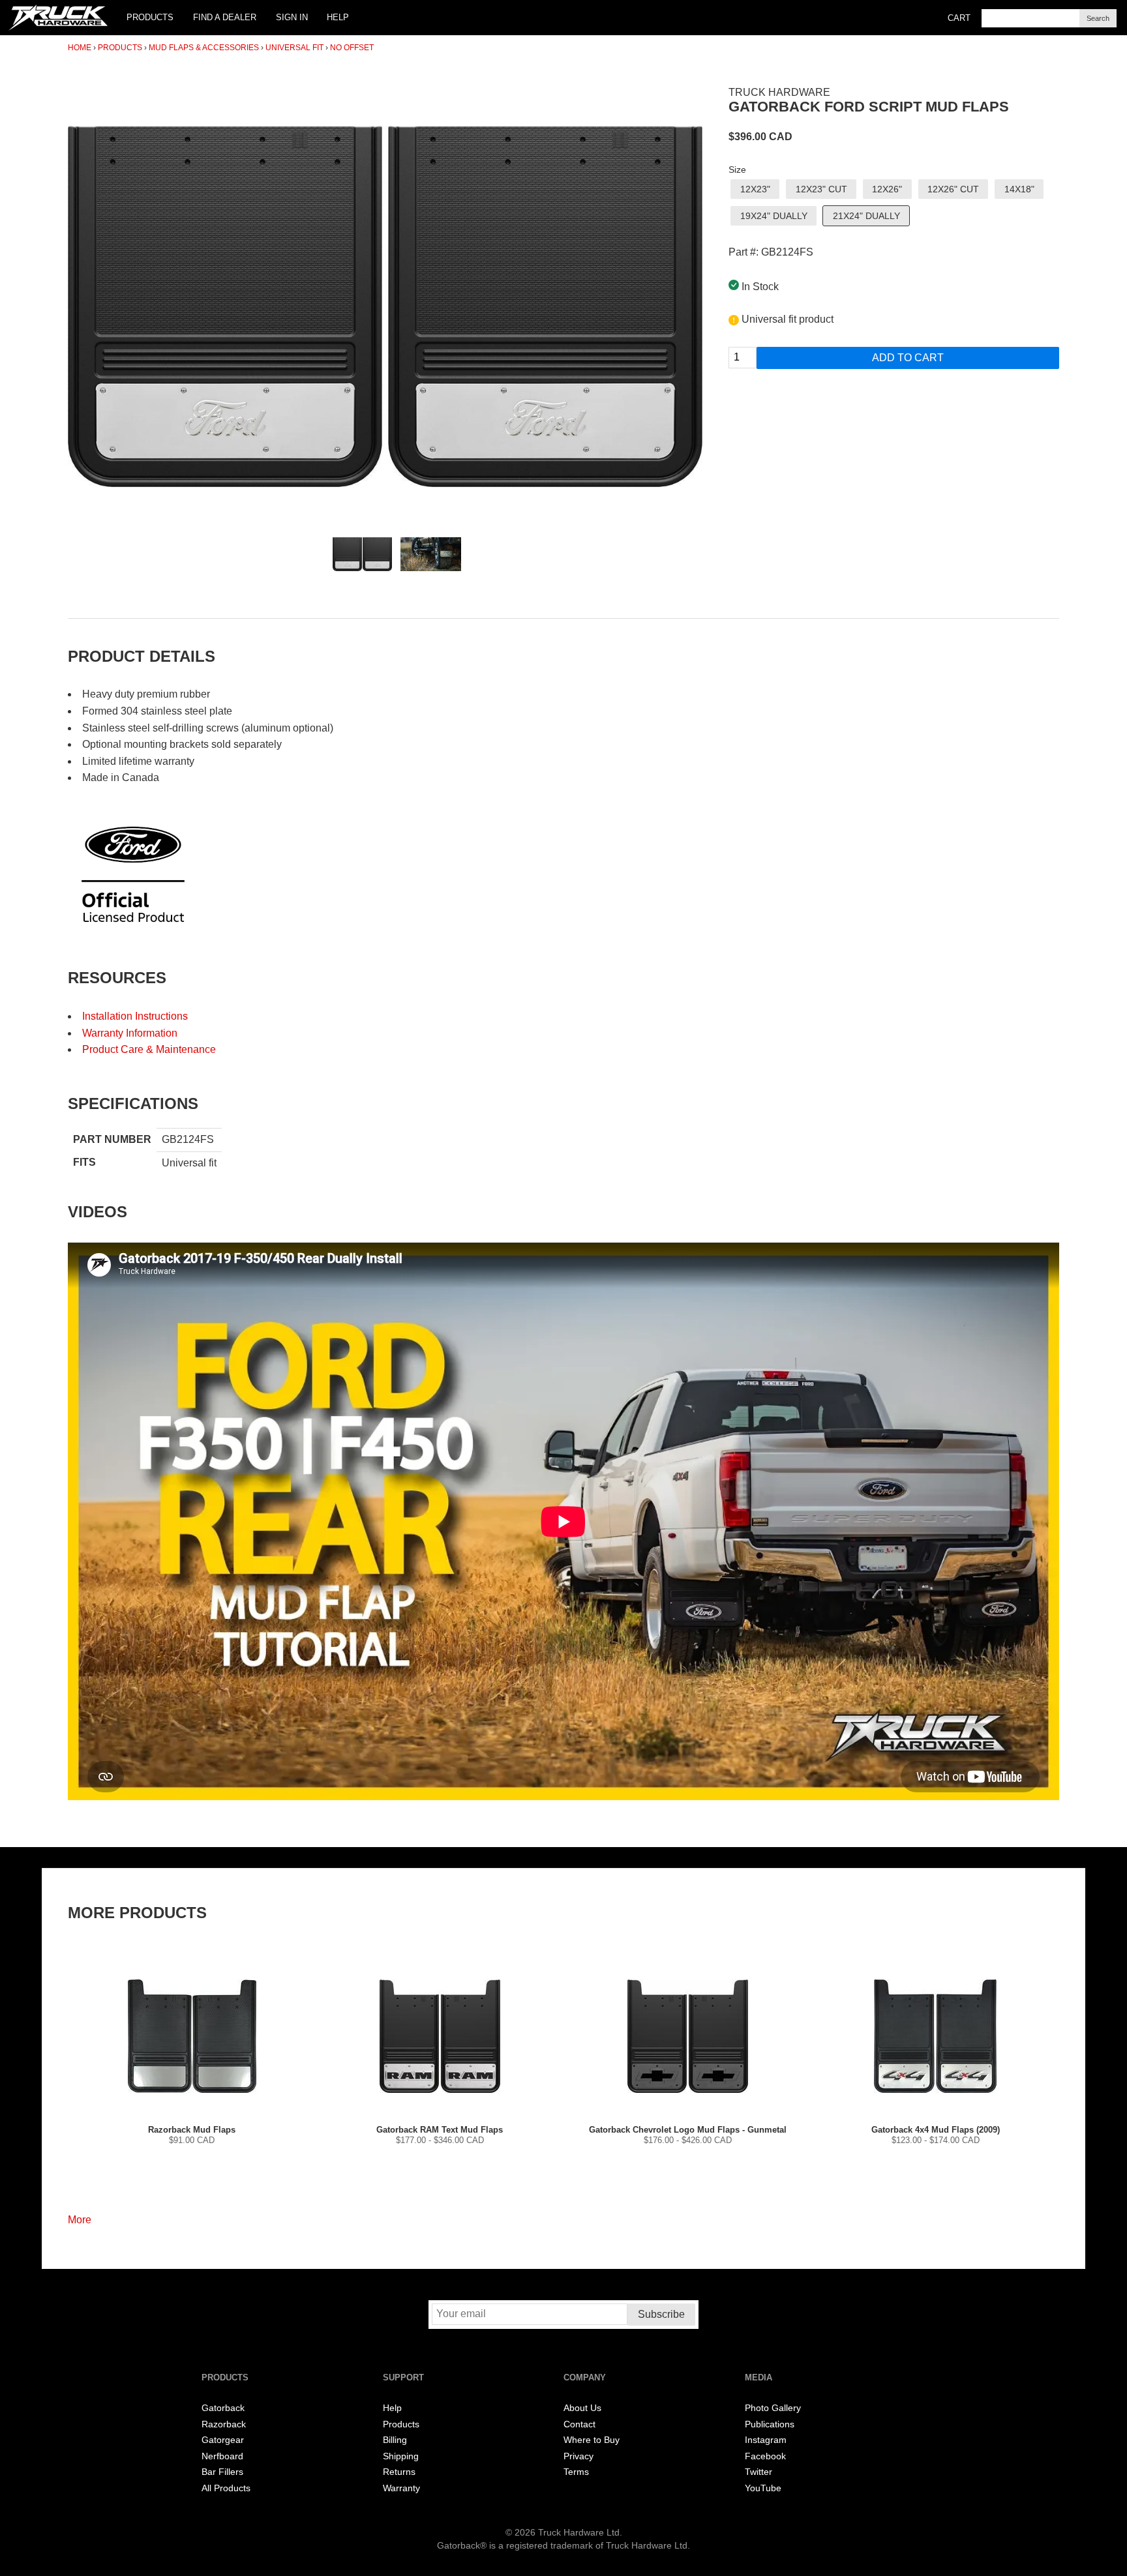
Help (338, 17)
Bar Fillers (222, 2472)
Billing (395, 2440)
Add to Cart (908, 358)
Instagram (766, 2440)
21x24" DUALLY (866, 216)
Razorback (224, 2424)
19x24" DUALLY (774, 216)
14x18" (1019, 189)
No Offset (352, 48)
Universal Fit (294, 48)
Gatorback (223, 2408)
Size (737, 170)
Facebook (765, 2456)
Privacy (579, 2456)
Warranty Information (130, 1033)
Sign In (292, 17)
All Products (226, 2488)
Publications (770, 2424)
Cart (959, 18)
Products (150, 17)
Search (1098, 18)
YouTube (763, 2488)
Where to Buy (592, 2440)
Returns (399, 2472)
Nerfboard (222, 2456)
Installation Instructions (135, 1016)
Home (80, 48)
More (80, 2220)
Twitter (759, 2472)
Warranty (401, 2488)
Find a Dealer (225, 17)
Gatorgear (223, 2440)
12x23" (755, 189)
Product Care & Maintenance (149, 1049)
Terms (576, 2472)
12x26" (887, 189)
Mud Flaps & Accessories (204, 48)
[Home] (58, 18)
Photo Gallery (773, 2408)
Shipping (401, 2456)
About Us (582, 2408)
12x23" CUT (821, 189)
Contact (579, 2424)
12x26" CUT (953, 189)
